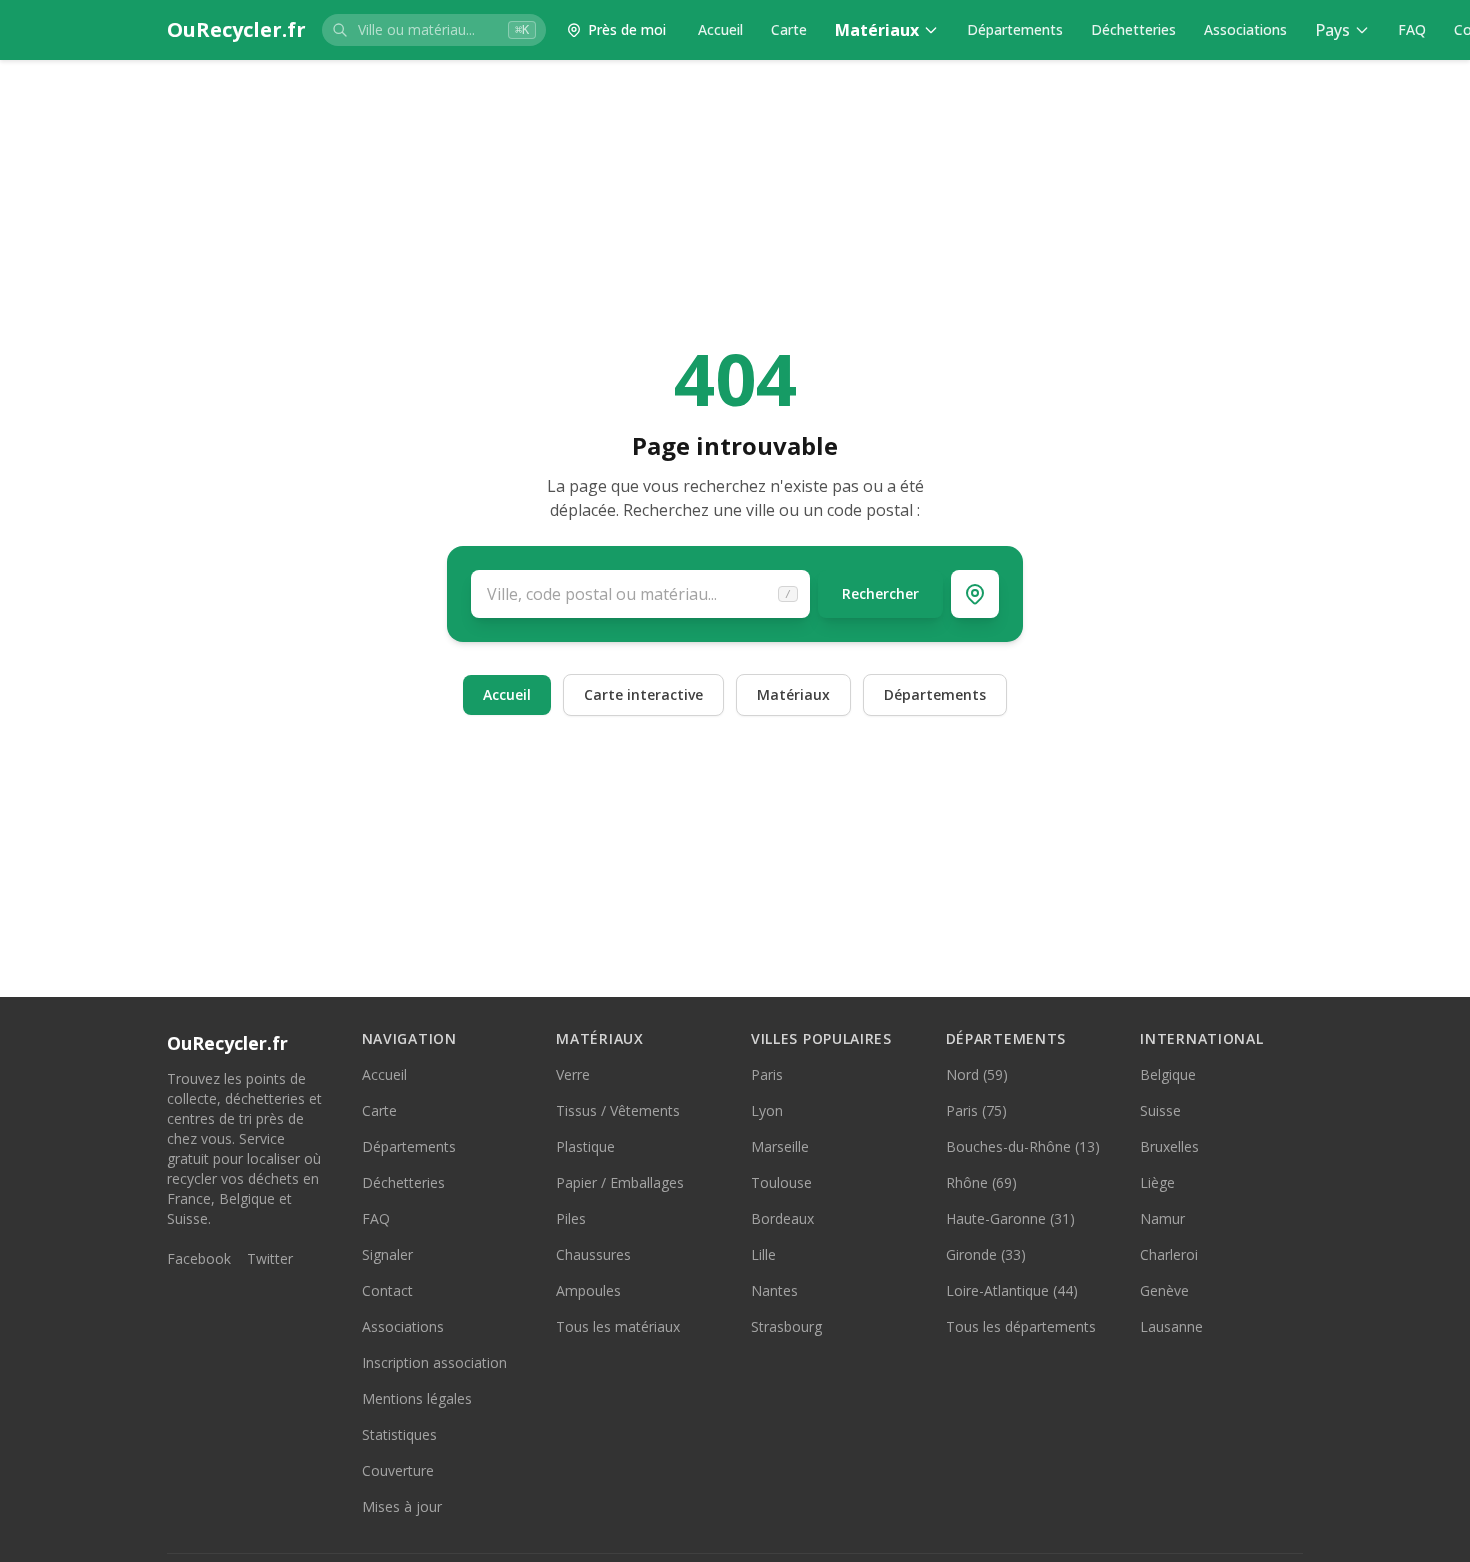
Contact (387, 1290)
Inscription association (434, 1362)
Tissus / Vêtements (618, 1110)
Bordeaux (782, 1218)
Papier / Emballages (620, 1182)
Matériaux (877, 30)
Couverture (398, 1470)
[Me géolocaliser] (975, 594)
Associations (1245, 29)
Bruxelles (1169, 1146)
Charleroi (1169, 1254)
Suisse (1160, 1110)
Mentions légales (417, 1398)
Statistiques (399, 1434)
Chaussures (593, 1254)
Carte (789, 29)
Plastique (585, 1146)
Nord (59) (977, 1074)
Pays (1332, 30)
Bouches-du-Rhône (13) (1023, 1146)
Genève (1164, 1290)
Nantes (774, 1290)
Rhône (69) (981, 1182)
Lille (763, 1254)
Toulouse (781, 1182)
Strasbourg (786, 1326)
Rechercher (880, 593)
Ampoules (588, 1290)
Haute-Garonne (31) (1010, 1218)
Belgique (1168, 1074)
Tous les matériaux (618, 1326)
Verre (573, 1074)
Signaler (387, 1254)
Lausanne (1171, 1326)
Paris (767, 1074)
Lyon (767, 1110)
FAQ (1412, 29)
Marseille (780, 1146)
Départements (1015, 29)
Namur (1162, 1218)
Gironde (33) (986, 1254)
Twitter (270, 1258)
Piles (571, 1218)
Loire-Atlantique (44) (1012, 1290)
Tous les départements (1021, 1326)
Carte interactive (643, 694)
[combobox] (434, 30)
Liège (1157, 1182)
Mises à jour (402, 1506)
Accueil (720, 29)
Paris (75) (976, 1110)
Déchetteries (1133, 29)
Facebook (199, 1258)
